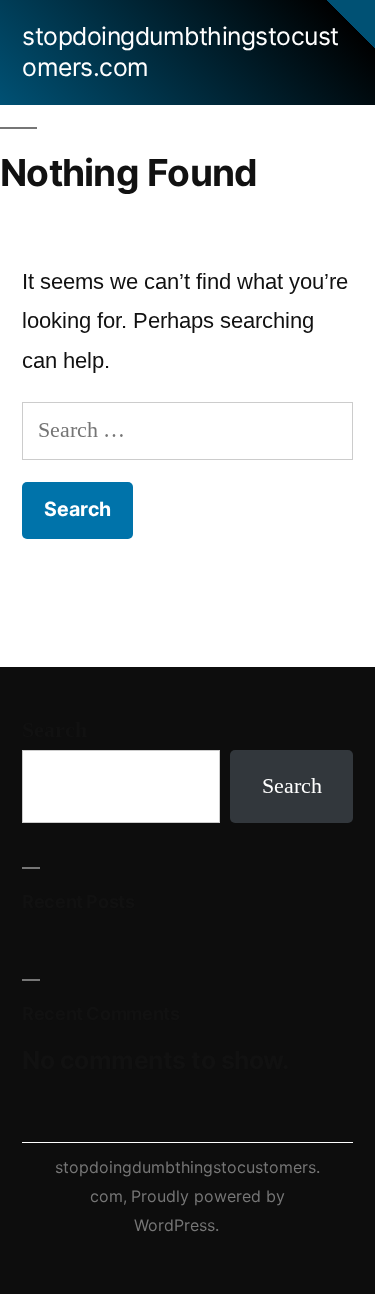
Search (54, 730)
